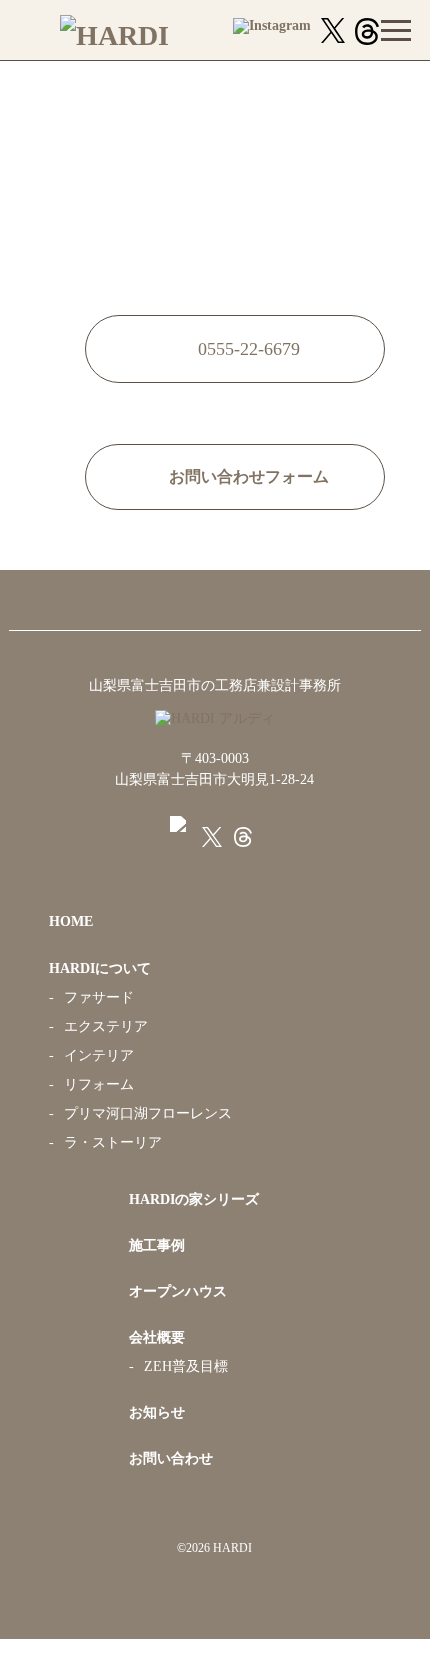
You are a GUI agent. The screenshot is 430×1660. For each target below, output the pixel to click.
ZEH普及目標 (186, 1366)
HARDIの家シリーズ (194, 1199)
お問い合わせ (171, 1458)
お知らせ (157, 1412)
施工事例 (157, 1245)
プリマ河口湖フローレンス (148, 1113)
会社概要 (157, 1337)
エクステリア (106, 1026)
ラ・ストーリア (113, 1142)
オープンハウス (178, 1291)
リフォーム (99, 1084)
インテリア (99, 1055)
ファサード (99, 997)
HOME (71, 921)
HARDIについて (100, 968)
